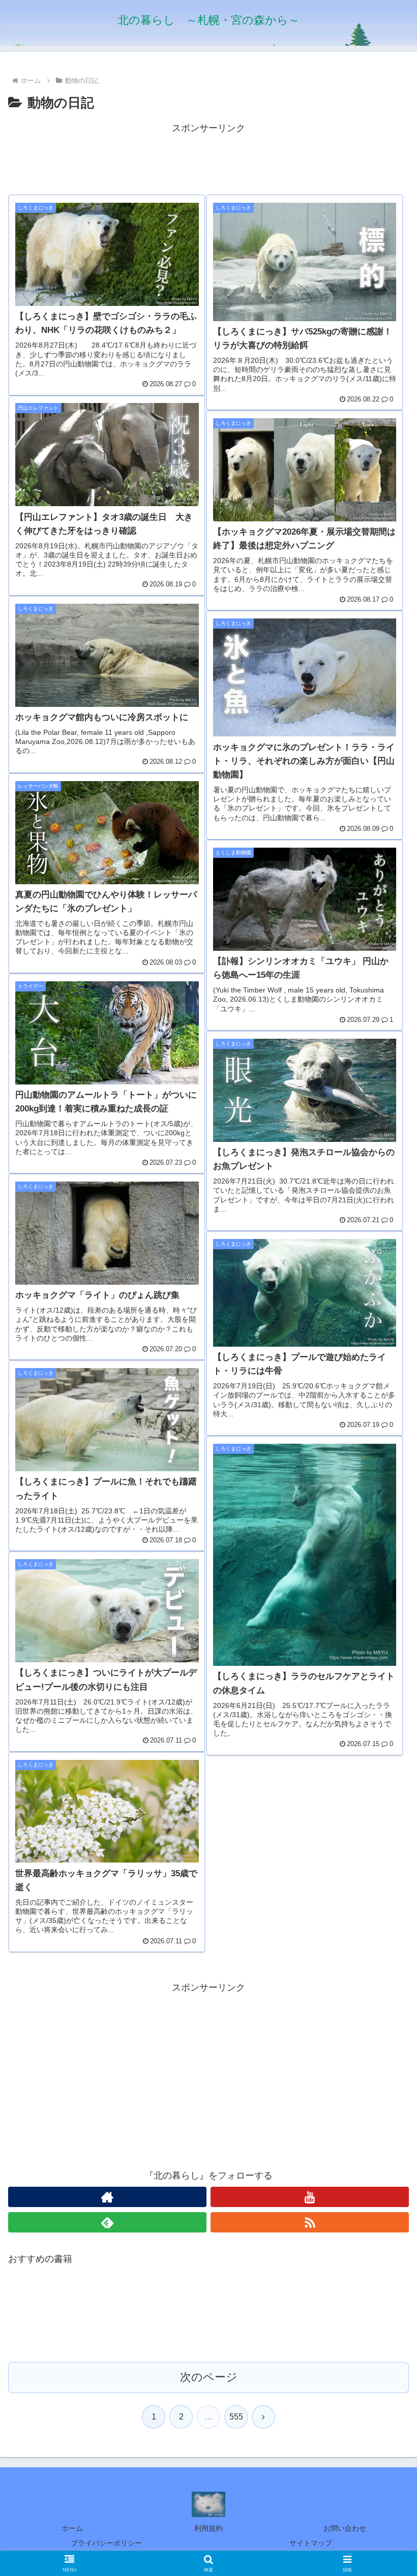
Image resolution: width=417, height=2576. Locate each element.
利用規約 (208, 2528)
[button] (386, 1782)
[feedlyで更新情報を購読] (107, 2222)
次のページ (209, 2377)
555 (236, 2417)
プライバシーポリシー (106, 2543)
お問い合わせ (345, 2528)
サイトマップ (311, 2543)
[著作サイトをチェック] (107, 2197)
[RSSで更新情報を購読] (310, 2222)
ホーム (72, 2528)
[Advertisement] (208, 159)
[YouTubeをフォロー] (310, 2197)
